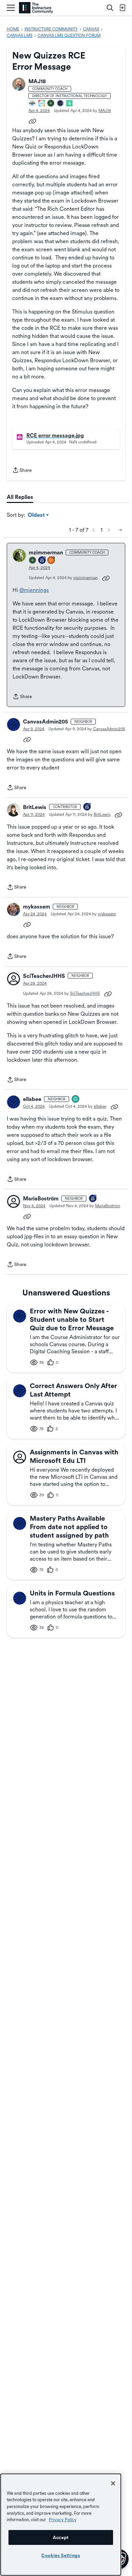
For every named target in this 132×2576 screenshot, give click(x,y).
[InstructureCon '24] (51, 104)
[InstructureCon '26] (61, 104)
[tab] (20, 497)
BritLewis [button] (35, 807)
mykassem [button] (37, 907)
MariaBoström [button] (41, 1199)
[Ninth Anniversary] (42, 561)
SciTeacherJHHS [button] (44, 976)
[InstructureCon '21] (70, 104)
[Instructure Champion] (32, 104)
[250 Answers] (51, 561)
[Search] (110, 8)
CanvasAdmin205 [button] (46, 722)
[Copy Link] (32, 121)
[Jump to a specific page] (120, 530)
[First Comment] (76, 1099)
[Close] (113, 2483)
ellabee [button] (32, 1099)
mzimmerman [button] (46, 553)
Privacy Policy (63, 2520)
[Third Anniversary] (87, 807)
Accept (61, 2537)
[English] (36, 8)
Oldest (37, 515)
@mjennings (34, 590)
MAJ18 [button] (37, 81)
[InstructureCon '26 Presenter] (42, 104)
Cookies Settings (61, 2555)
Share (22, 471)
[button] (19, 84)
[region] (61, 2525)
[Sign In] (122, 8)
